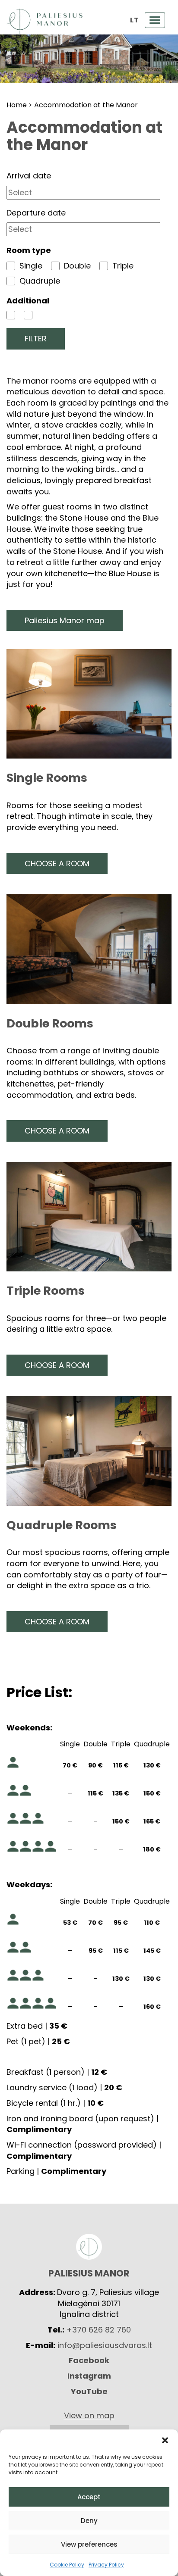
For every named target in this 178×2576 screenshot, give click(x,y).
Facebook (89, 2360)
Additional (28, 301)
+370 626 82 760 (99, 2330)
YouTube (89, 2391)
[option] (89, 59)
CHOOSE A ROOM (57, 863)
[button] (165, 2440)
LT (134, 20)
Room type (29, 250)
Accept (89, 2497)
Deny (89, 2521)
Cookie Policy (67, 2565)
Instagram (89, 2376)
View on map (89, 2415)
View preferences (89, 2544)
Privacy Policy (106, 2565)
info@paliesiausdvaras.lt (105, 2345)
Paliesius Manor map (65, 620)
